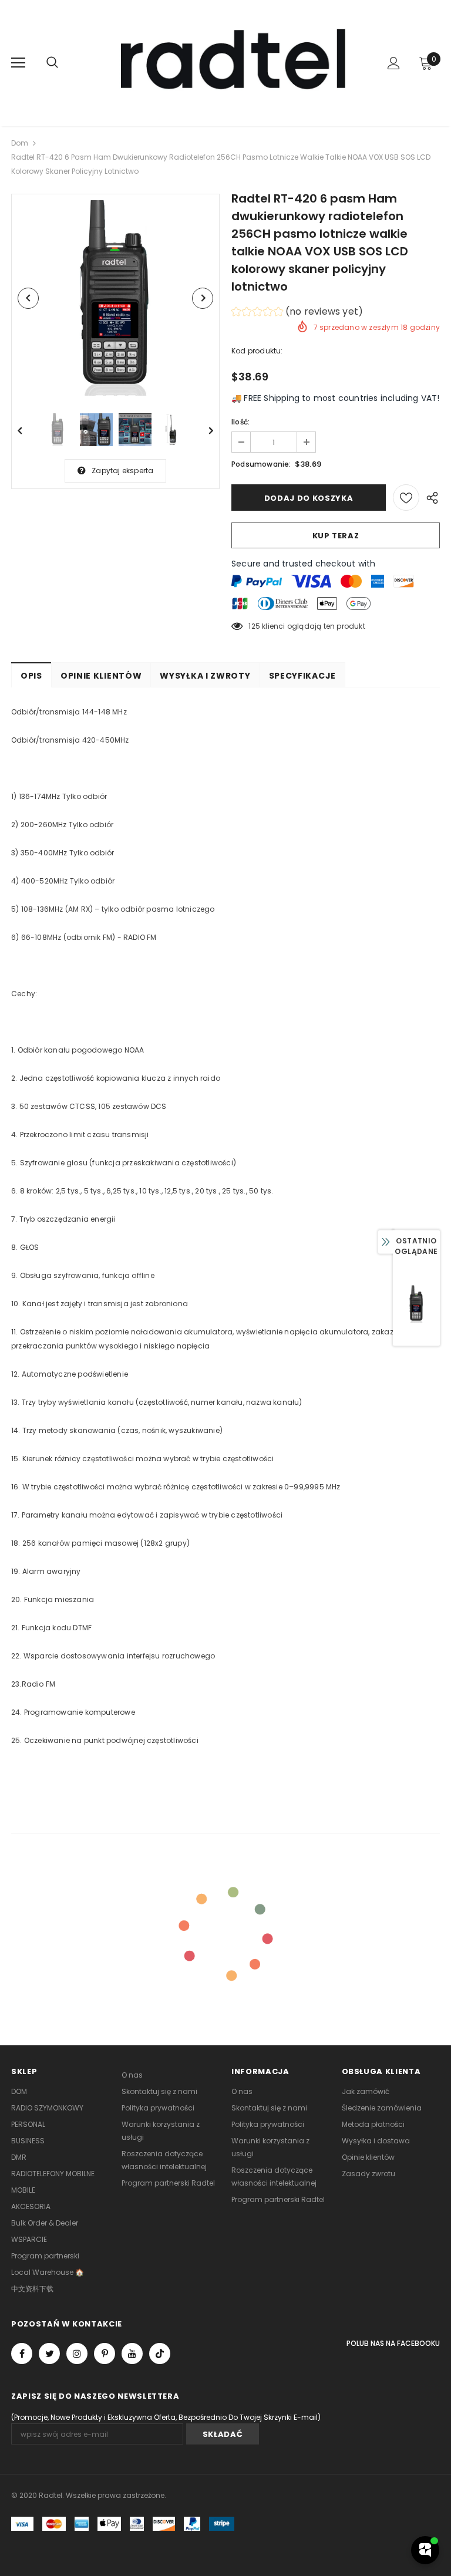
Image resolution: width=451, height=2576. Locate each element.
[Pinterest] (105, 2354)
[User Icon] (394, 63)
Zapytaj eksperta (122, 471)
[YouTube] (132, 2354)
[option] (115, 298)
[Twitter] (49, 2354)
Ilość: (240, 422)
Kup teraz (336, 536)
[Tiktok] (160, 2354)
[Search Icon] (52, 63)
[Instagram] (77, 2354)
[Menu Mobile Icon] (18, 63)
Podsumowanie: (261, 464)
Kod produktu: (257, 351)
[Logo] (227, 63)
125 (254, 626)
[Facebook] (22, 2354)
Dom (20, 143)
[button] (297, 313)
